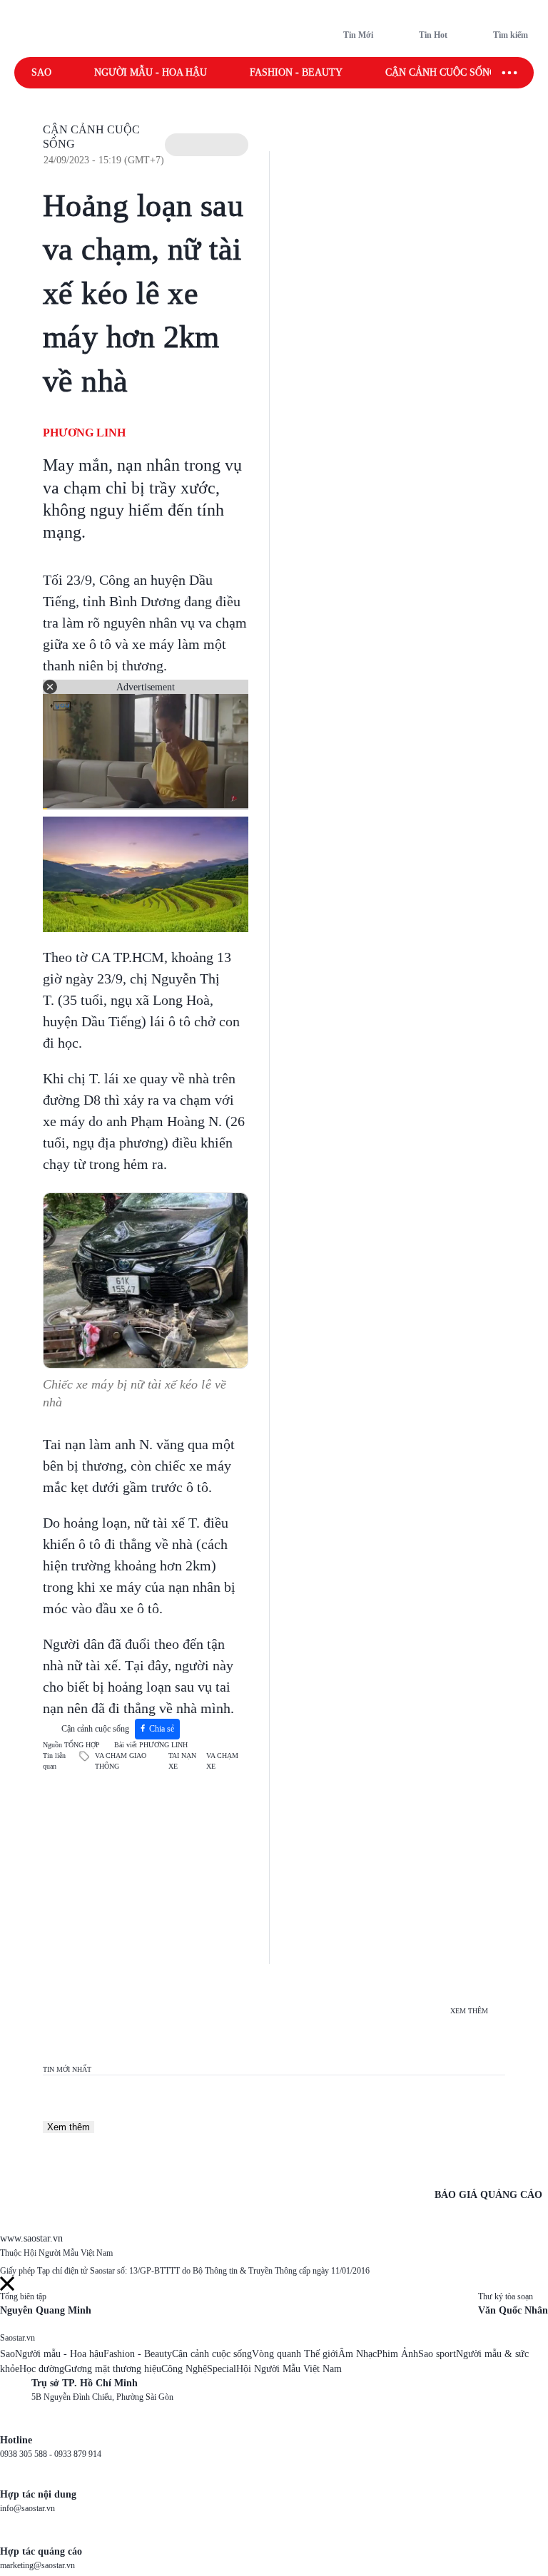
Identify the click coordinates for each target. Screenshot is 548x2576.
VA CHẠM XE (222, 1761)
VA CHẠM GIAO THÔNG (121, 1761)
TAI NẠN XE (182, 1761)
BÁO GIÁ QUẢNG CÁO (488, 2195)
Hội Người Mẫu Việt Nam (289, 2369)
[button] (207, 145)
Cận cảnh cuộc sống (441, 72)
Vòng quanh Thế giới (295, 2354)
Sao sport (437, 2354)
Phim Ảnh (397, 2354)
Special (222, 2369)
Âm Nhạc (357, 2354)
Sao (41, 72)
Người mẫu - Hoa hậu (151, 72)
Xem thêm (68, 2127)
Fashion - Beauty (296, 72)
